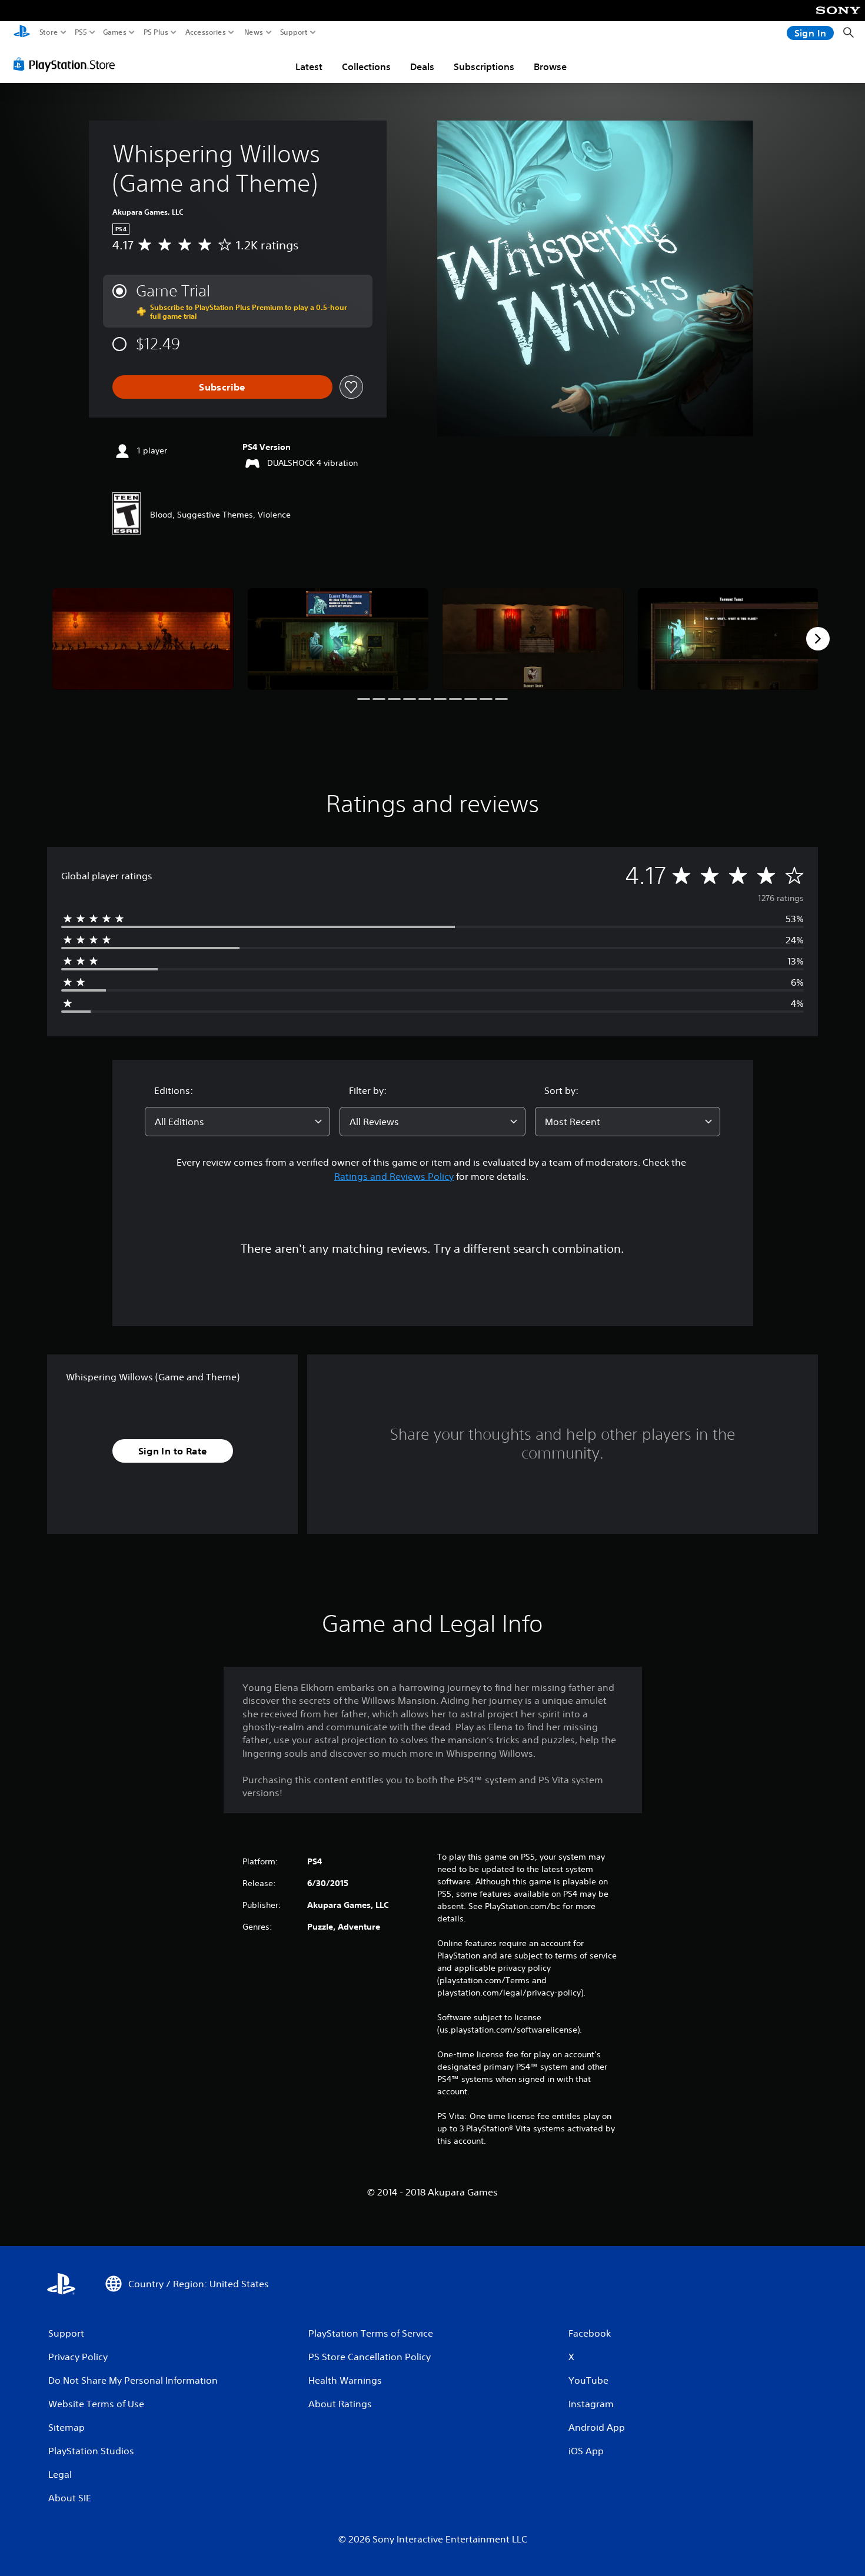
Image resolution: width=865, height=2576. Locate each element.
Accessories (206, 32)
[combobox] (238, 1122)
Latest (309, 66)
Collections (366, 66)
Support (294, 32)
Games (115, 32)
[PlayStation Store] (67, 64)
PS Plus (156, 32)
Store (49, 32)
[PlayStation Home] (22, 33)
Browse (550, 66)
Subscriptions (484, 66)
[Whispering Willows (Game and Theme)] (143, 639)
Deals (422, 66)
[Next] (818, 639)
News (254, 32)
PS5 (81, 32)
